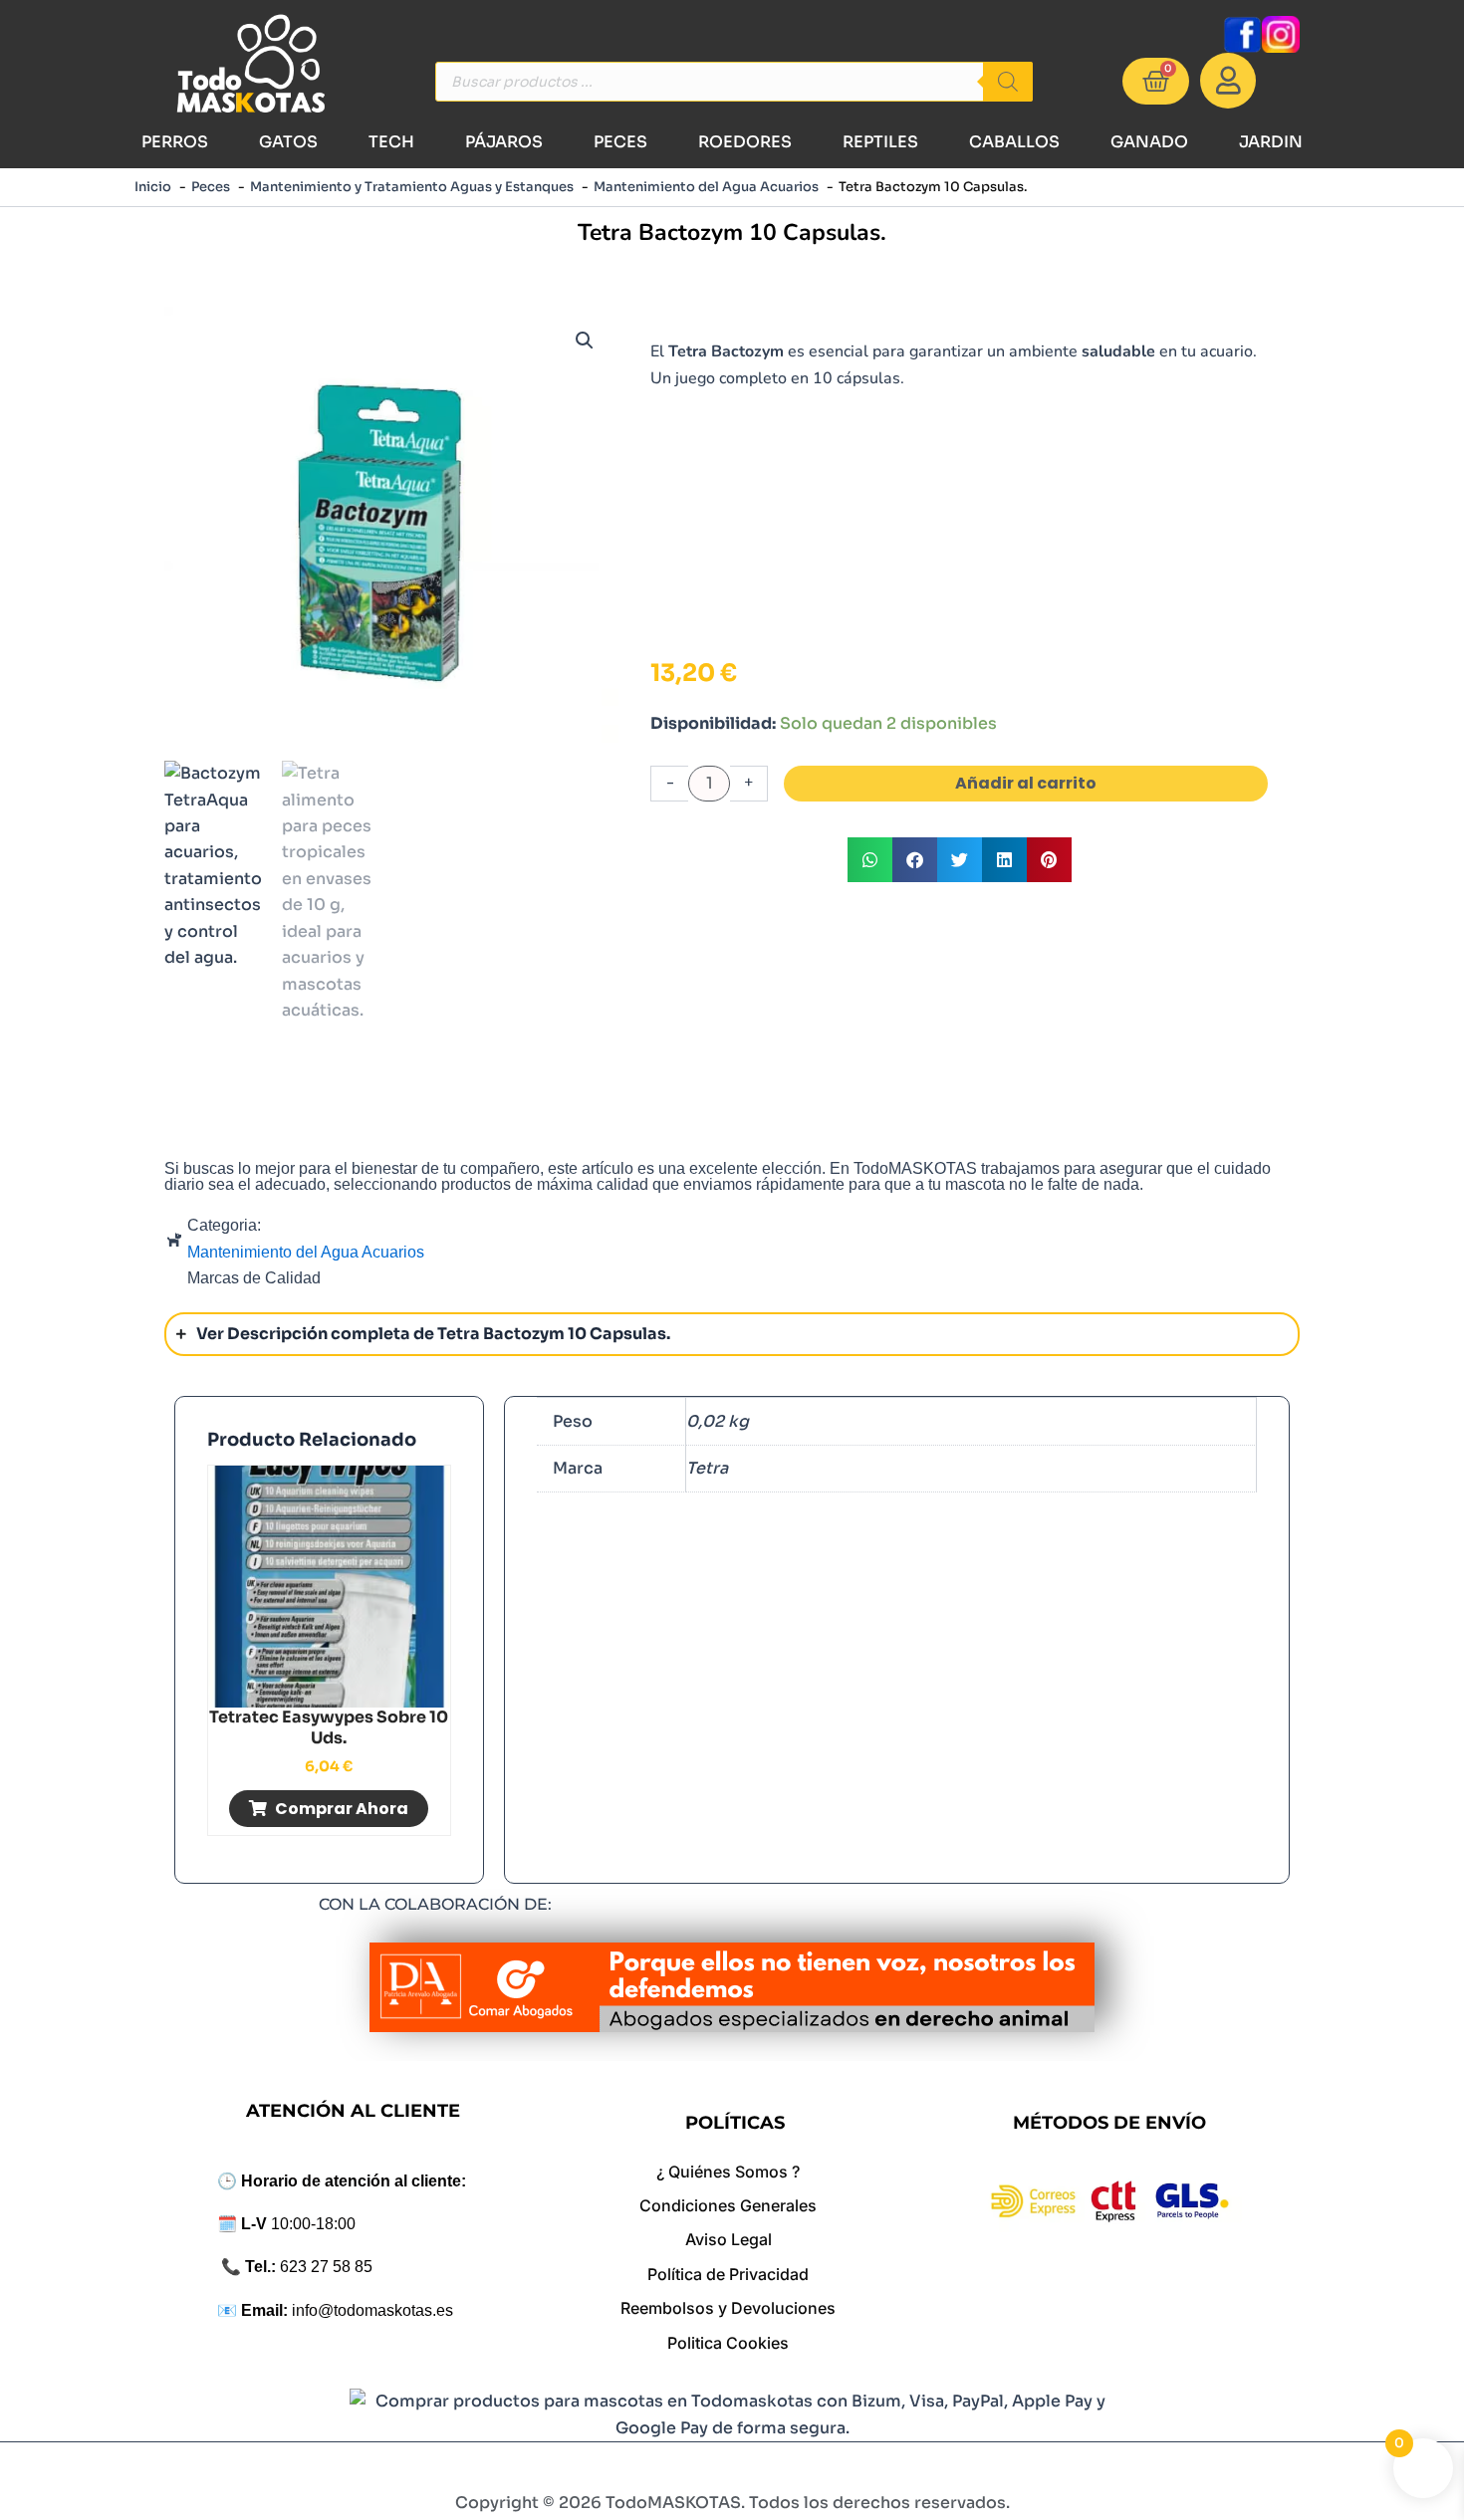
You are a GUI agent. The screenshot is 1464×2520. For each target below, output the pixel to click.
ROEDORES (745, 142)
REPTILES (880, 142)
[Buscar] (1008, 82)
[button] (585, 341)
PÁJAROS (504, 142)
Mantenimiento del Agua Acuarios (306, 1252)
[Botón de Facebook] (1242, 34)
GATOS (288, 142)
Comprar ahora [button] (342, 1809)
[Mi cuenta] (1228, 81)
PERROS (175, 142)
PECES (620, 142)
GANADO (1149, 142)
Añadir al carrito (1026, 783)
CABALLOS (1014, 142)
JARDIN (1271, 142)
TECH (391, 142)
